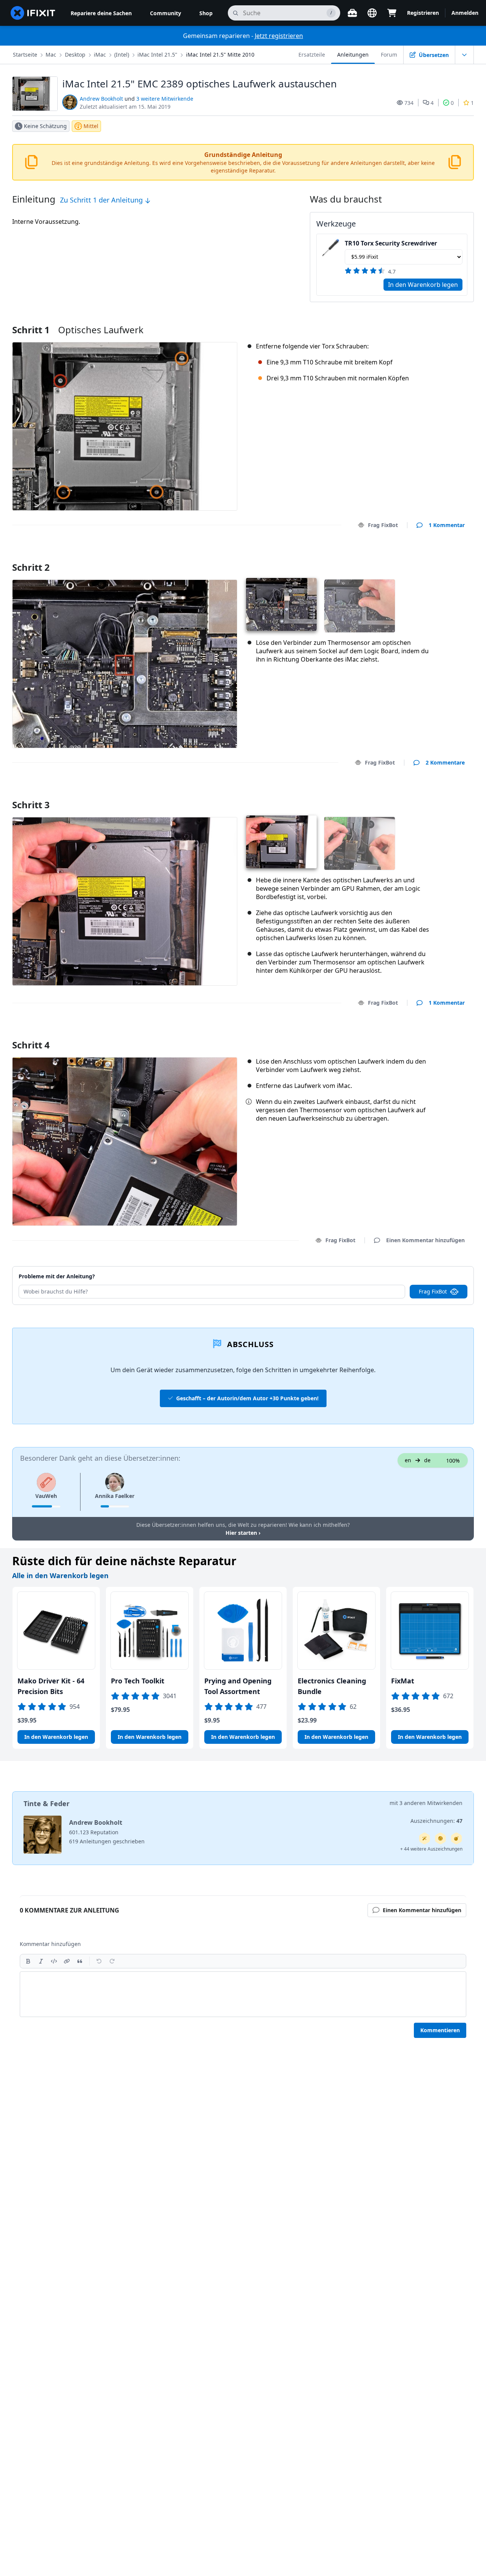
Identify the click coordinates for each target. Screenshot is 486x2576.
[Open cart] (392, 13)
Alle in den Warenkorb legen (60, 1575)
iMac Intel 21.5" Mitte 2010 (220, 55)
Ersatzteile (312, 55)
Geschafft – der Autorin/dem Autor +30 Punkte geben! (247, 1398)
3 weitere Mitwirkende (165, 99)
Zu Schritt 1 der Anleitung (102, 200)
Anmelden (465, 13)
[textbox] (243, 1994)
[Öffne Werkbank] (352, 13)
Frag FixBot (383, 525)
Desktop (75, 55)
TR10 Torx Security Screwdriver (391, 243)
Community (166, 13)
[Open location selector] (372, 13)
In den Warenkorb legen (423, 285)
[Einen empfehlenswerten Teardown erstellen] (456, 1838)
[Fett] (28, 1961)
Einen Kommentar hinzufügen (418, 558)
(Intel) (122, 55)
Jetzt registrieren (279, 36)
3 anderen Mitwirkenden (431, 1803)
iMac (100, 55)
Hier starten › (243, 1533)
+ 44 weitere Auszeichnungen (431, 1849)
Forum (389, 55)
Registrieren (423, 13)
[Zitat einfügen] (80, 1961)
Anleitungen (353, 55)
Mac (51, 55)
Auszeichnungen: (436, 1821)
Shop (206, 13)
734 (409, 103)
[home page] (33, 13)
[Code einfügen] (54, 1961)
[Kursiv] (41, 1961)
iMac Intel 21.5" (157, 55)
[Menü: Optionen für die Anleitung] (464, 55)
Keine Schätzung (45, 126)
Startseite (25, 55)
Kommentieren (440, 2030)
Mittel (91, 126)
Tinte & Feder (47, 1803)
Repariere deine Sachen (101, 13)
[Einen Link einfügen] (67, 1961)
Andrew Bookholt (101, 99)
